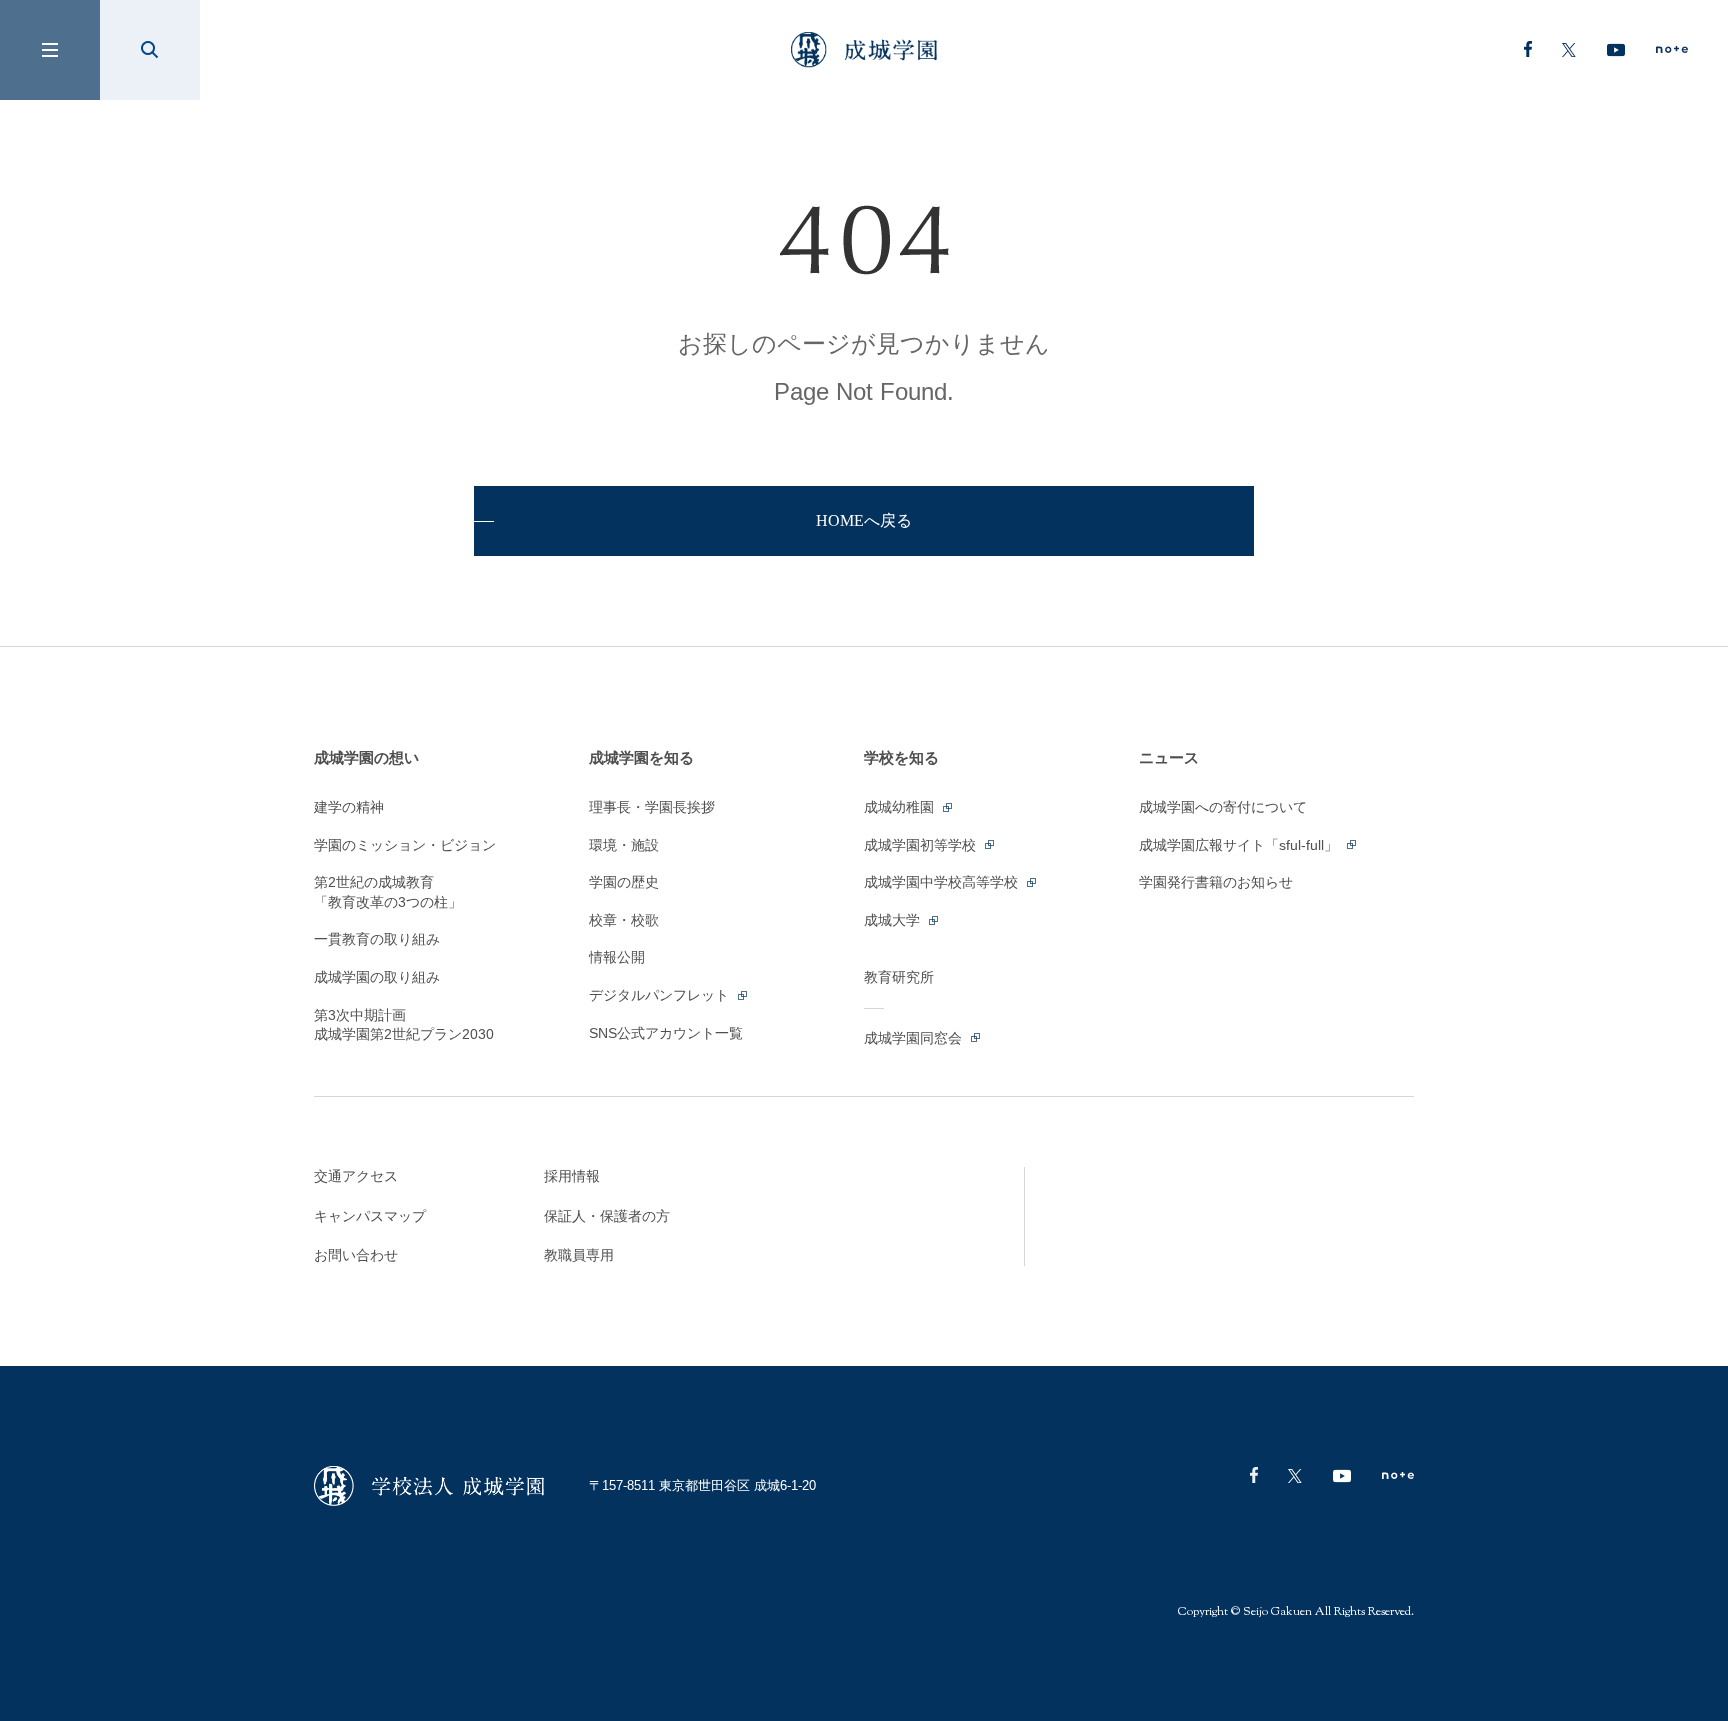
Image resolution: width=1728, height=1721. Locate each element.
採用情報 (572, 1176)
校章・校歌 (624, 920)
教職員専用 (579, 1255)
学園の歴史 (624, 882)
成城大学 (894, 920)
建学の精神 (349, 807)
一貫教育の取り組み (377, 939)
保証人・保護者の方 (607, 1216)
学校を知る (901, 757)
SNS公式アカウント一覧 (666, 1033)
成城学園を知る (641, 757)
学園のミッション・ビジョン (405, 845)
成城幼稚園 (901, 807)
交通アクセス (356, 1176)
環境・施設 (624, 845)
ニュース (1169, 757)
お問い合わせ (356, 1255)
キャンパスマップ (370, 1216)
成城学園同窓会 (915, 1038)
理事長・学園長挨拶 (652, 807)
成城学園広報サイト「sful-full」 (1240, 845)
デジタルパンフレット (661, 995)
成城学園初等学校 (922, 845)
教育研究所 (899, 977)
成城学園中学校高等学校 (943, 882)
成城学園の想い (366, 757)
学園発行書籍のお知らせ (1216, 882)
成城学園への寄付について (1223, 807)
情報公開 (617, 957)
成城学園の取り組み (377, 977)
